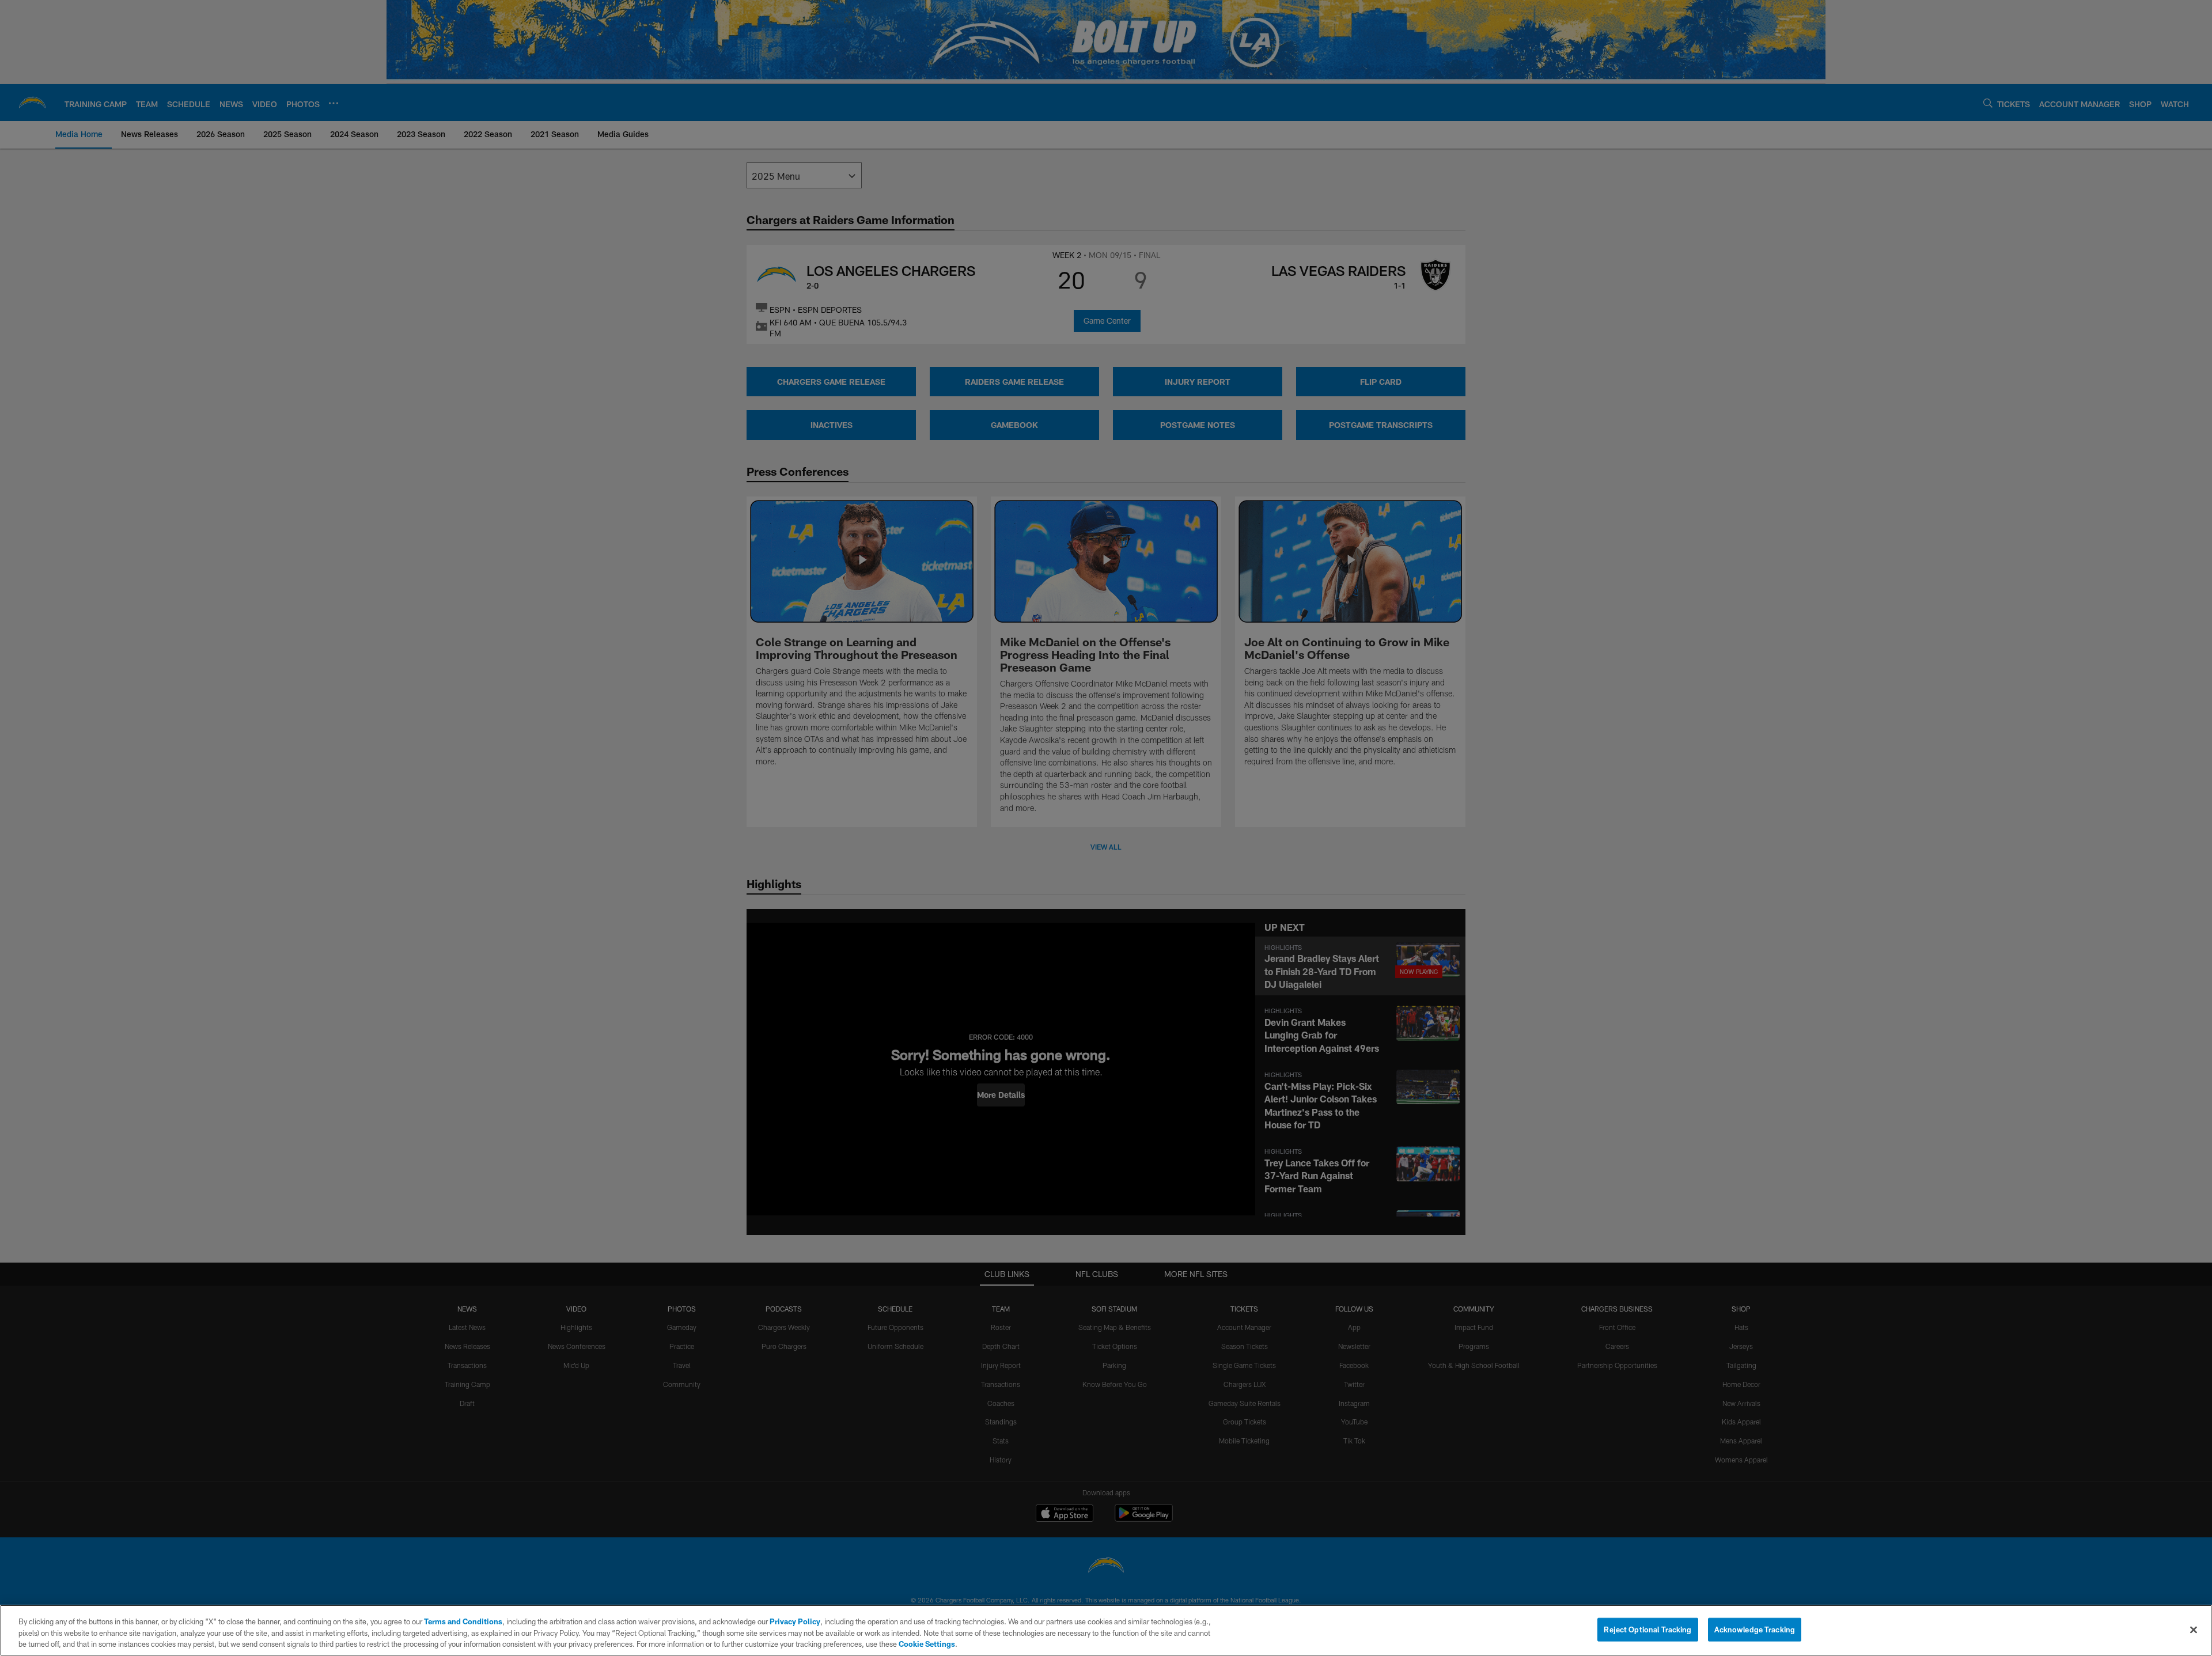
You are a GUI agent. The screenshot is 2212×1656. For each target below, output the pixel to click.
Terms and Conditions (463, 1621)
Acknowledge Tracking (1755, 1629)
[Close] (2194, 1630)
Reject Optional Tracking (1647, 1629)
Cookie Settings (927, 1644)
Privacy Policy (795, 1621)
